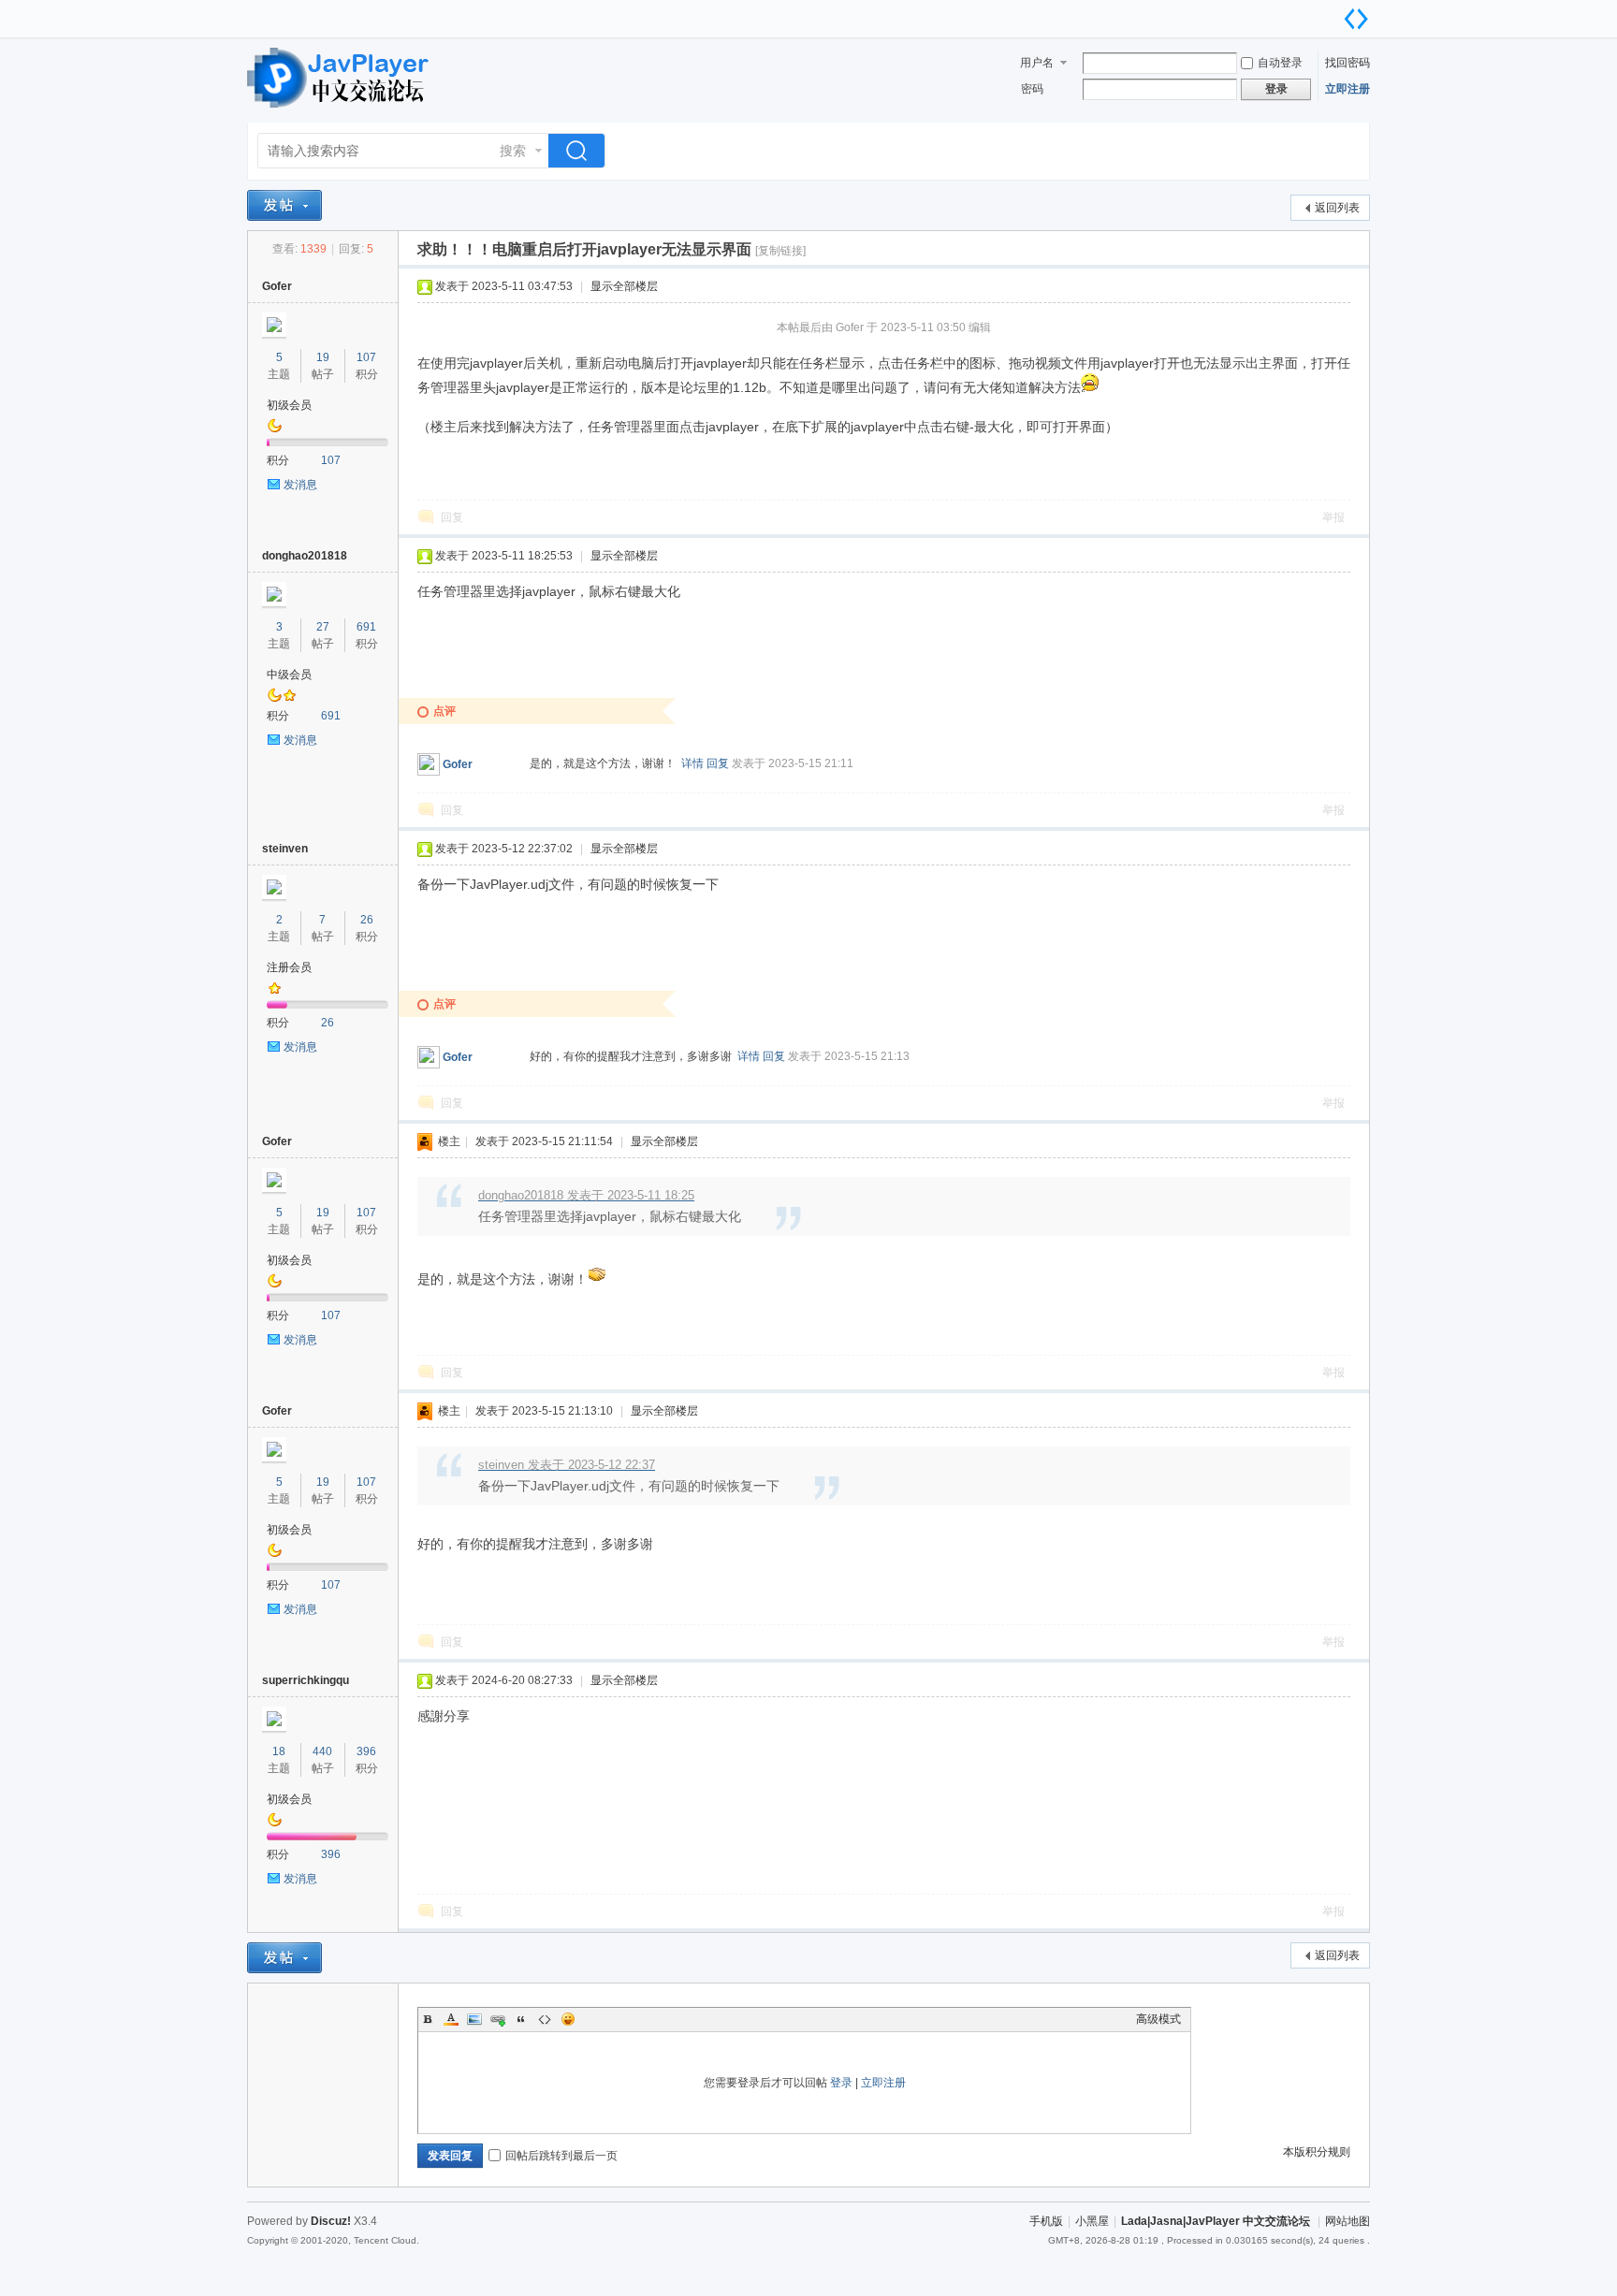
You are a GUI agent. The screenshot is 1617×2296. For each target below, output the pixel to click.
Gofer (277, 286)
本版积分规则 (1317, 2152)
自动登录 (1280, 63)
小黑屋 (1092, 2221)
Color (451, 2019)
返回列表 (1337, 208)
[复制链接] (780, 251)
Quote (521, 2019)
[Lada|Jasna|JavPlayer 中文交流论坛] (341, 111)
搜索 (513, 151)
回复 (452, 517)
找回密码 (1347, 63)
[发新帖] (284, 205)
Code (545, 2019)
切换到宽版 (1356, 19)
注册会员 (289, 967)
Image (474, 2019)
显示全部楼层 (624, 286)
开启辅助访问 (1337, 13)
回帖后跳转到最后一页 (561, 2156)
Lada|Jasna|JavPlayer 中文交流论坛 (1216, 2221)
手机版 (1046, 2221)
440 (322, 1751)
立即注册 (1347, 89)
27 (323, 627)
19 (323, 357)
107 (366, 357)
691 (366, 627)
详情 (692, 763)
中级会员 (289, 675)
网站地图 (1347, 2221)
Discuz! (331, 2221)
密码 (1032, 89)
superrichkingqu (306, 1680)
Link (498, 2019)
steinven (285, 849)
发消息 (300, 485)
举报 (1333, 517)
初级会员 (289, 405)
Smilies (568, 2019)
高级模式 (1158, 2019)
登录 (841, 2083)
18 (279, 1751)
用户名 (1037, 63)
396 (366, 1751)
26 (367, 920)
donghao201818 (305, 556)
